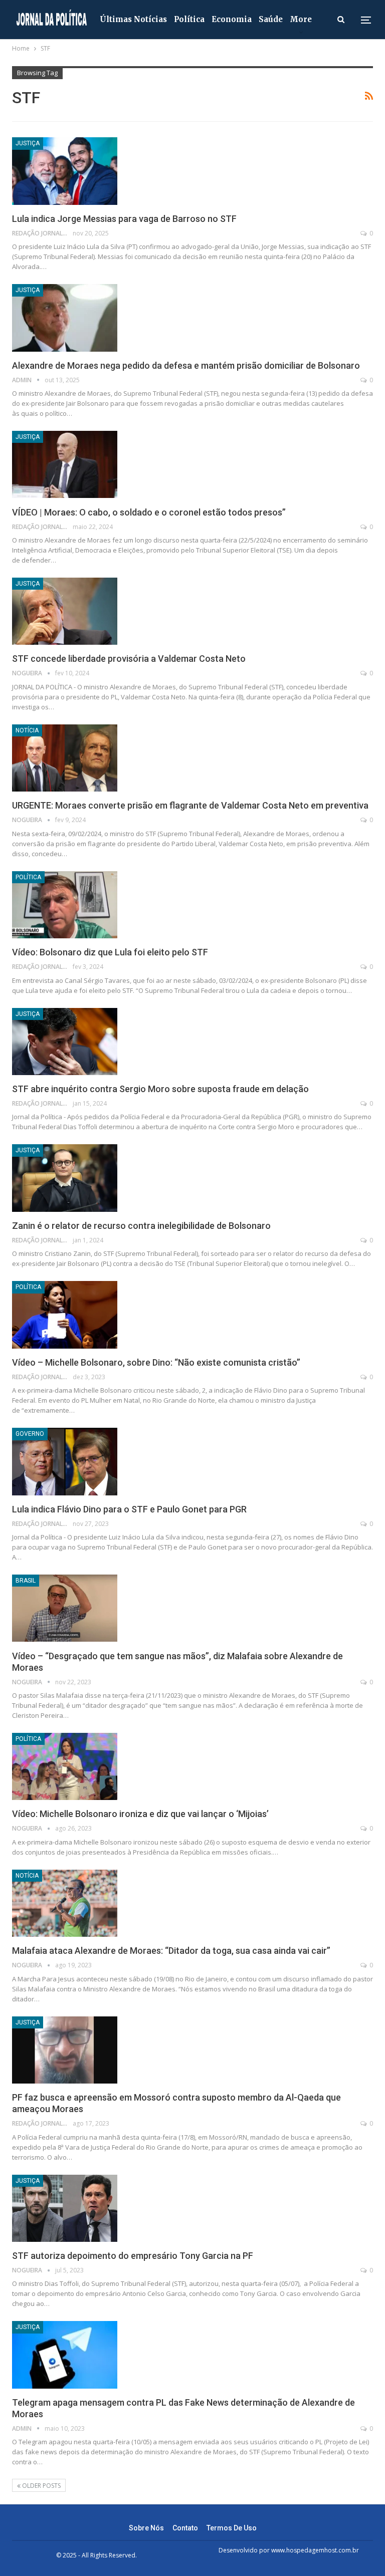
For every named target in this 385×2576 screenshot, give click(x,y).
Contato (185, 2528)
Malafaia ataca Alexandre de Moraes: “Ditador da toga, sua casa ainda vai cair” (171, 1951)
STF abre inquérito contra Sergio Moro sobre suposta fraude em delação (160, 1089)
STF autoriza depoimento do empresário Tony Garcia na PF (133, 2256)
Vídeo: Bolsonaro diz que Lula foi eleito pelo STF (110, 952)
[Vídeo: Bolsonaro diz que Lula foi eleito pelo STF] (65, 905)
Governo (30, 1434)
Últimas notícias (133, 19)
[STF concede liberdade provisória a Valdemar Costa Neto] (65, 611)
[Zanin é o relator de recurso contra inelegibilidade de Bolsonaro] (65, 1178)
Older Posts (41, 2486)
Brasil (26, 1581)
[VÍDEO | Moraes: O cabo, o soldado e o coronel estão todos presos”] (65, 464)
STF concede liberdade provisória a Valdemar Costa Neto (129, 659)
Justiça (28, 143)
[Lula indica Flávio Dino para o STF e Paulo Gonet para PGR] (65, 1461)
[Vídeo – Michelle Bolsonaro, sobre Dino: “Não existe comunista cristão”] (65, 1315)
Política (189, 19)
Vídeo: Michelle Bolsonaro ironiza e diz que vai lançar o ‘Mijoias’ (140, 1814)
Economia (232, 19)
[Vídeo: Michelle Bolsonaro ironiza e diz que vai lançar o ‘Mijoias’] (65, 1766)
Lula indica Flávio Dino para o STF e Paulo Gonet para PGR (129, 1509)
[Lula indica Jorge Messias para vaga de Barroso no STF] (65, 171)
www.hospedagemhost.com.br (315, 2550)
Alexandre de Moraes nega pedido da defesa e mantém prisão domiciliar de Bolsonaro (186, 365)
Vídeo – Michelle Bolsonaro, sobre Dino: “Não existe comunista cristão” (156, 1362)
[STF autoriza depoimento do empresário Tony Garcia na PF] (65, 2208)
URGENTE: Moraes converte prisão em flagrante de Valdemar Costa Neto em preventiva (190, 805)
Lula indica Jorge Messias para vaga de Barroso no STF (124, 219)
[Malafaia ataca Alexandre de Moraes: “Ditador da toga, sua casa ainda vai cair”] (65, 1903)
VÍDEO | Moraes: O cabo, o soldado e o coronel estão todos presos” (149, 512)
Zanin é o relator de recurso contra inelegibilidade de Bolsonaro (141, 1226)
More (301, 19)
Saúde (271, 19)
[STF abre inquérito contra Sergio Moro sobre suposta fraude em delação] (65, 1042)
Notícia (27, 730)
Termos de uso (232, 2528)
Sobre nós (146, 2528)
